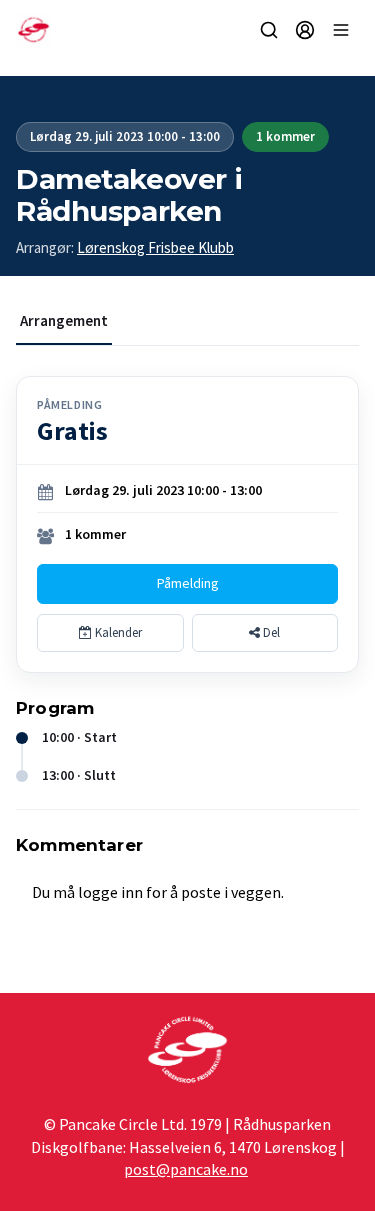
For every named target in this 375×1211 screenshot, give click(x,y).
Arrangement (64, 320)
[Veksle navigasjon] (341, 30)
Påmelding (188, 583)
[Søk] (269, 30)
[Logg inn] (305, 30)
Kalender (117, 632)
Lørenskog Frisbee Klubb (155, 247)
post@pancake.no (186, 1169)
